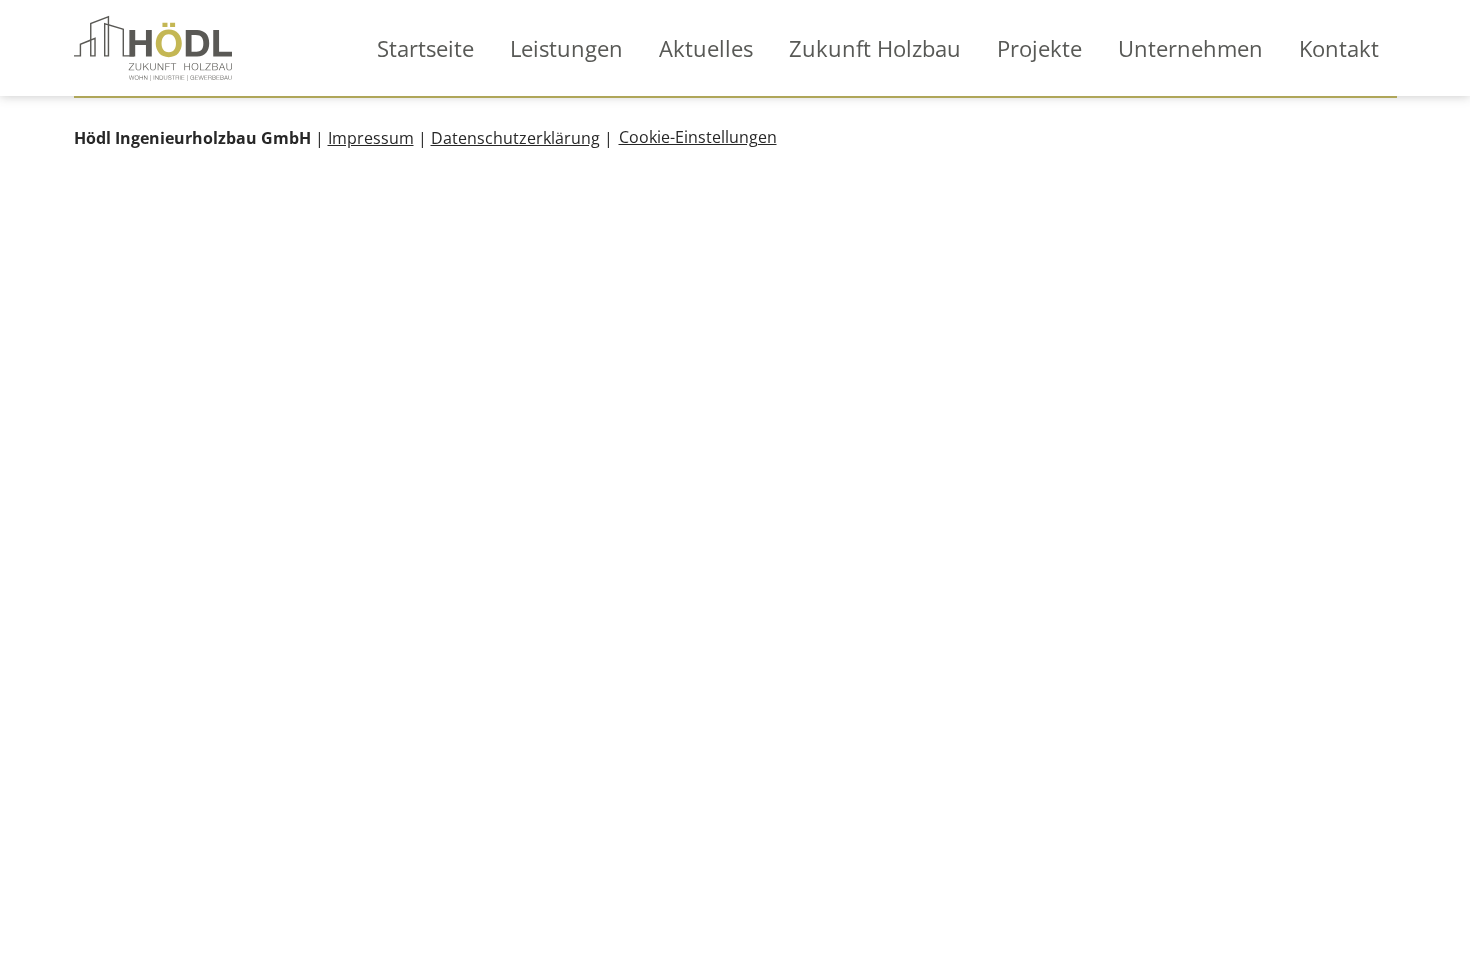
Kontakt (1339, 48)
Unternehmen (1190, 48)
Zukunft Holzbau (875, 48)
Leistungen (566, 48)
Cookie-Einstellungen (698, 137)
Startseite (425, 48)
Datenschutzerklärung (515, 138)
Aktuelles (706, 48)
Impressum (371, 138)
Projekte (1039, 48)
